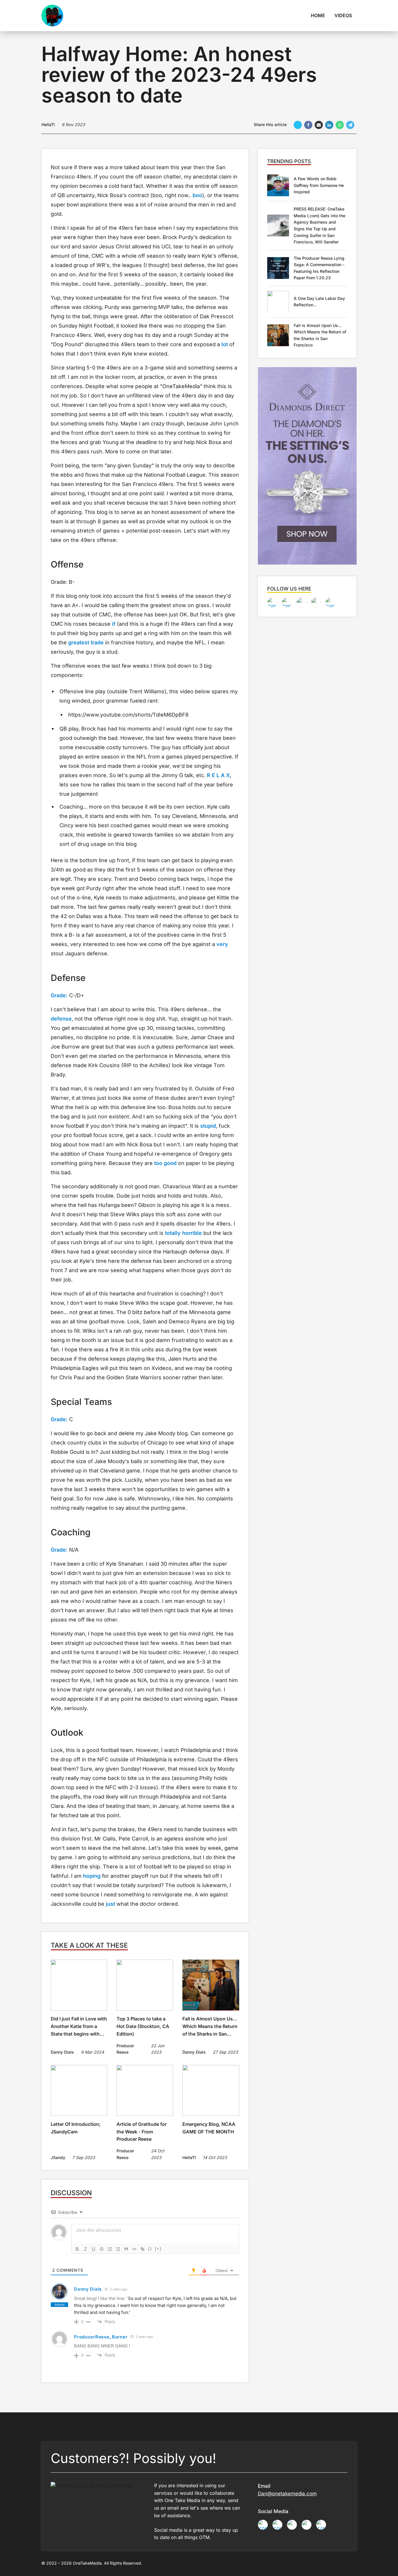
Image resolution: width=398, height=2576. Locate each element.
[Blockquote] (126, 2249)
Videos (343, 15)
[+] (158, 2249)
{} (150, 2249)
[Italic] (85, 2249)
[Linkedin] (329, 125)
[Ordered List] (110, 2249)
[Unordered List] (118, 2249)
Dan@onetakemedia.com (287, 2494)
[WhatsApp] (340, 125)
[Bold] (77, 2249)
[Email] (319, 125)
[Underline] (94, 2249)
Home (318, 15)
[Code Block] (134, 2249)
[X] (298, 125)
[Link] (142, 2249)
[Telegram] (350, 125)
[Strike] (102, 2249)
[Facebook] (308, 125)
